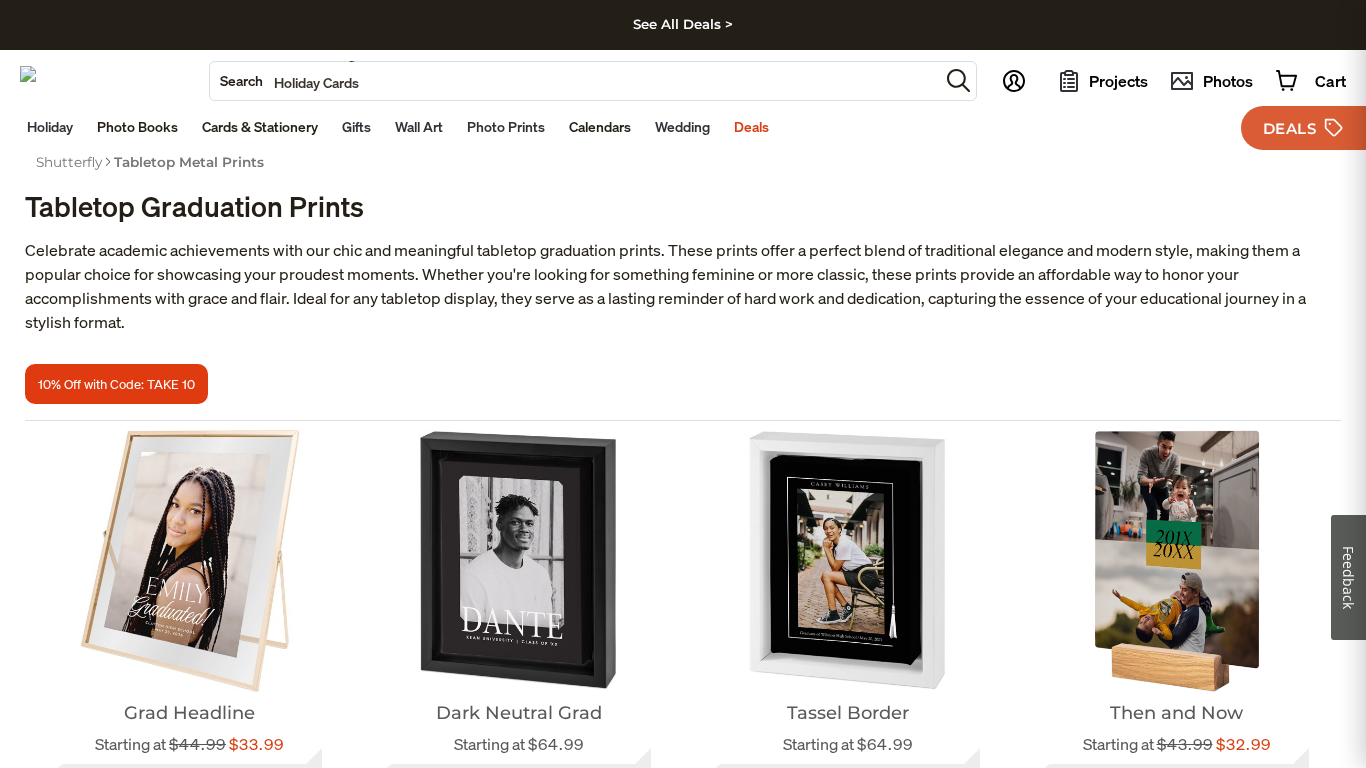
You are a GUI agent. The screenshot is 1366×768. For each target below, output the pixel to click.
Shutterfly (69, 162)
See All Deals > (683, 24)
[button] (958, 80)
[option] (69, 162)
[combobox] (574, 81)
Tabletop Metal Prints (189, 162)
